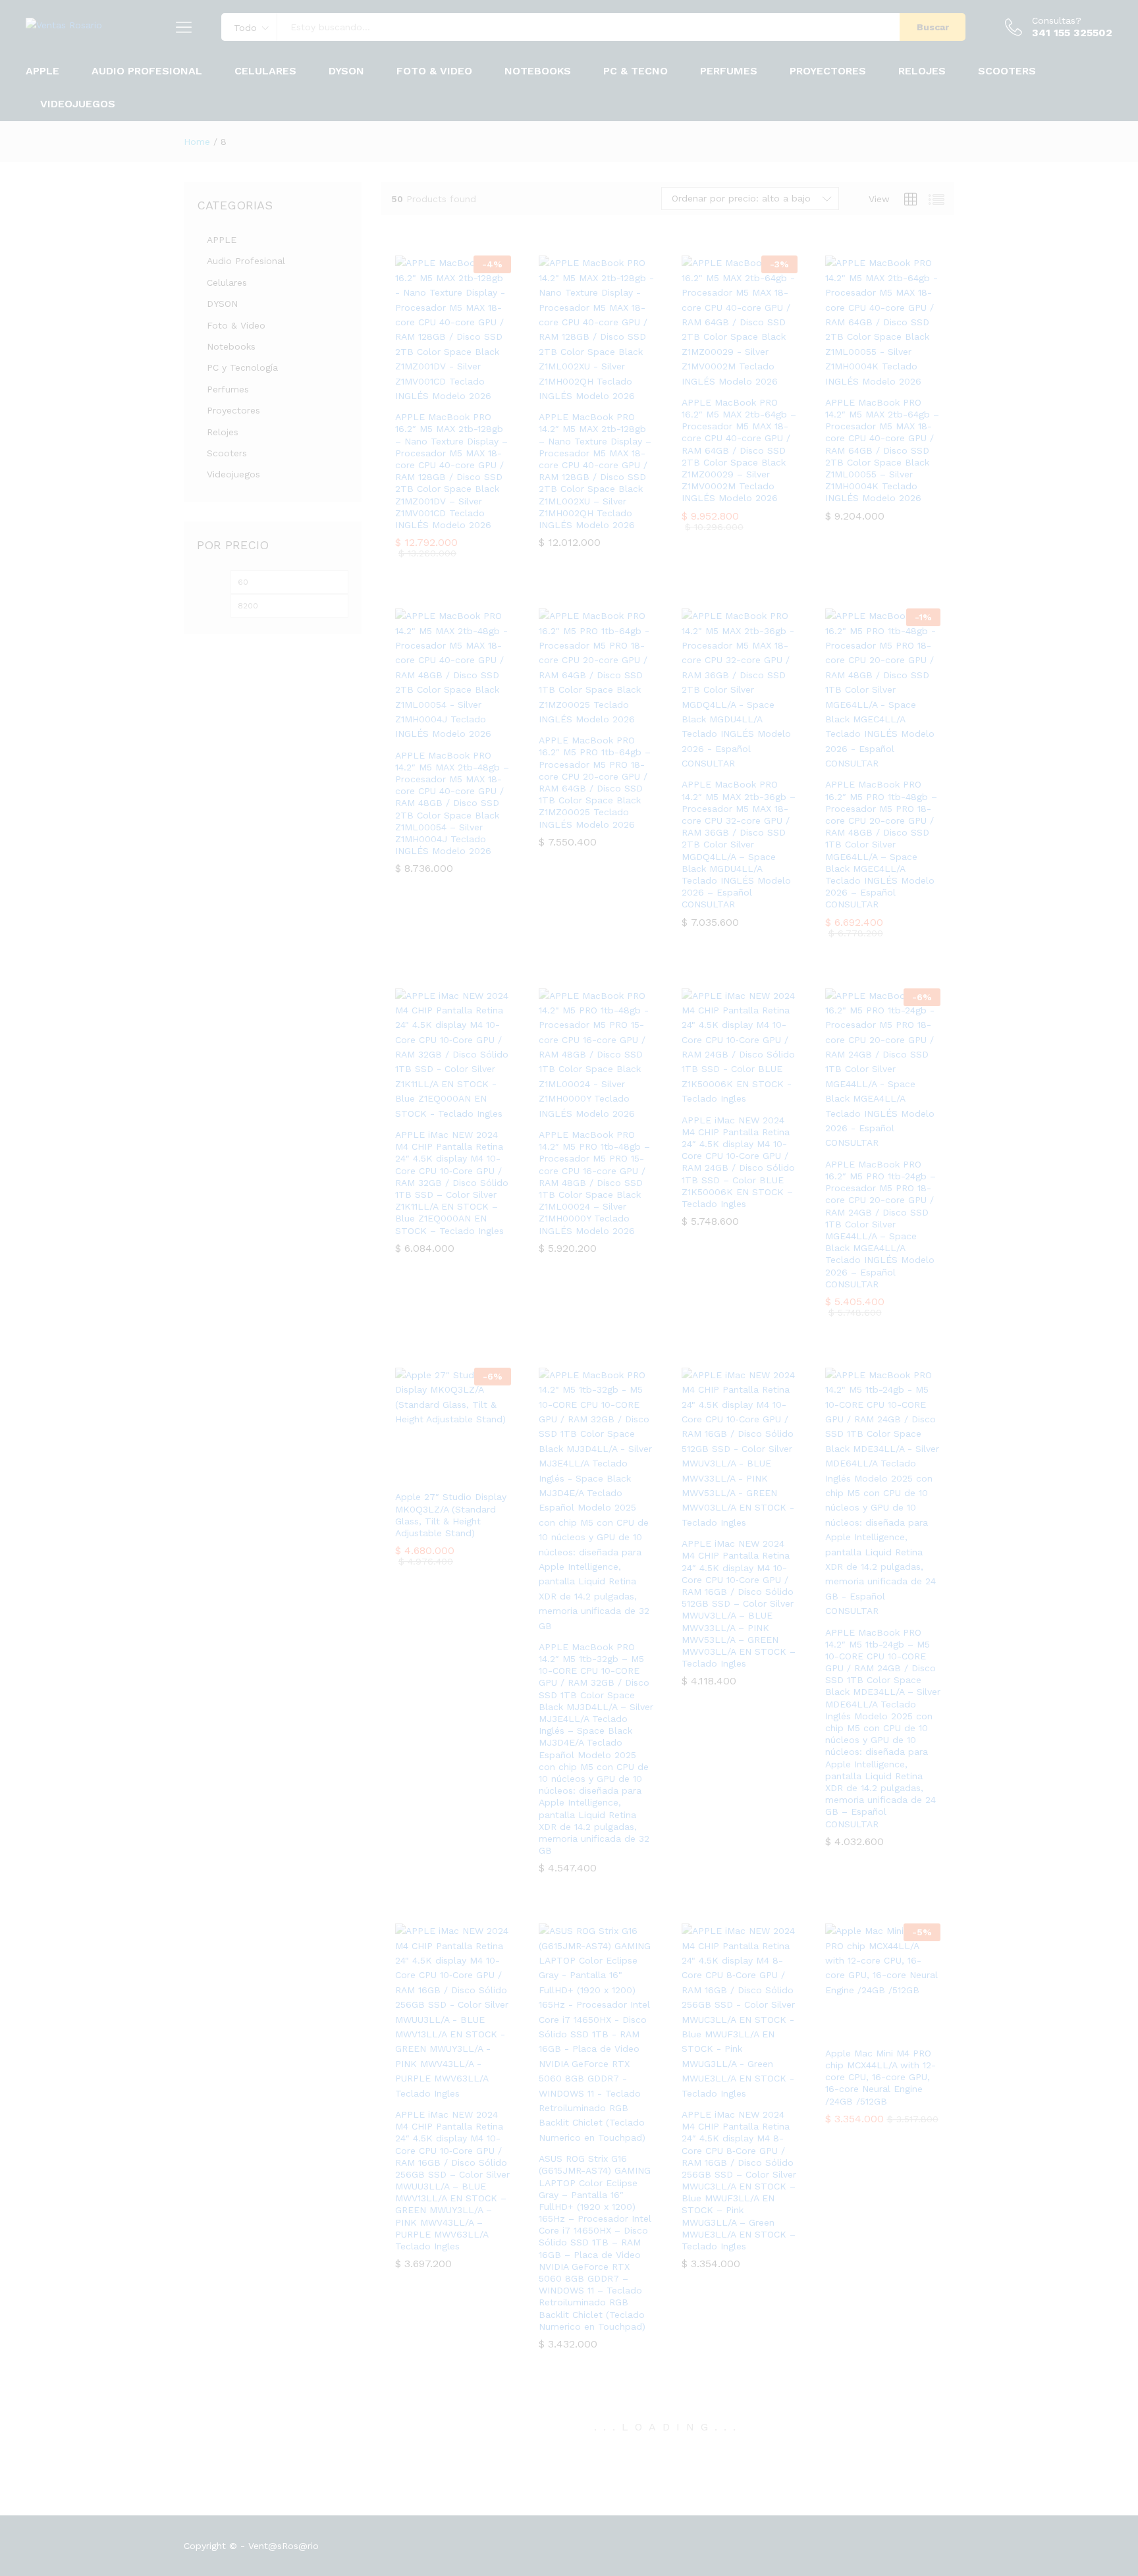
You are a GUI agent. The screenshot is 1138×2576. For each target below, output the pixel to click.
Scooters (1007, 71)
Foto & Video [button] (434, 71)
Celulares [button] (265, 71)
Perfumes (729, 71)
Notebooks (231, 346)
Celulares (227, 282)
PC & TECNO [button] (636, 71)
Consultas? (1057, 20)
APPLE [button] (42, 71)
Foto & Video (236, 325)
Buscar (933, 27)
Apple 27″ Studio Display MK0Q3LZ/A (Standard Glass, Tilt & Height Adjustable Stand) (451, 1515)
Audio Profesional (246, 261)
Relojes (223, 432)
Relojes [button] (922, 71)
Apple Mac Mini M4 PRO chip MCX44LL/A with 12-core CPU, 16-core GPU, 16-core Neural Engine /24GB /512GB (881, 2077)
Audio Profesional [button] (147, 71)
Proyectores (233, 410)
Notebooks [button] (538, 71)
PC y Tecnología (242, 367)
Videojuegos (78, 104)
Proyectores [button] (828, 71)
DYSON (346, 71)
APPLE (222, 240)
